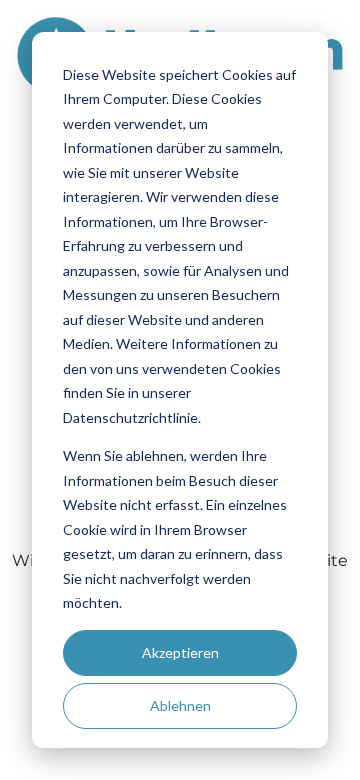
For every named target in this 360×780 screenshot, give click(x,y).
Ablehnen (180, 705)
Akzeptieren (180, 652)
